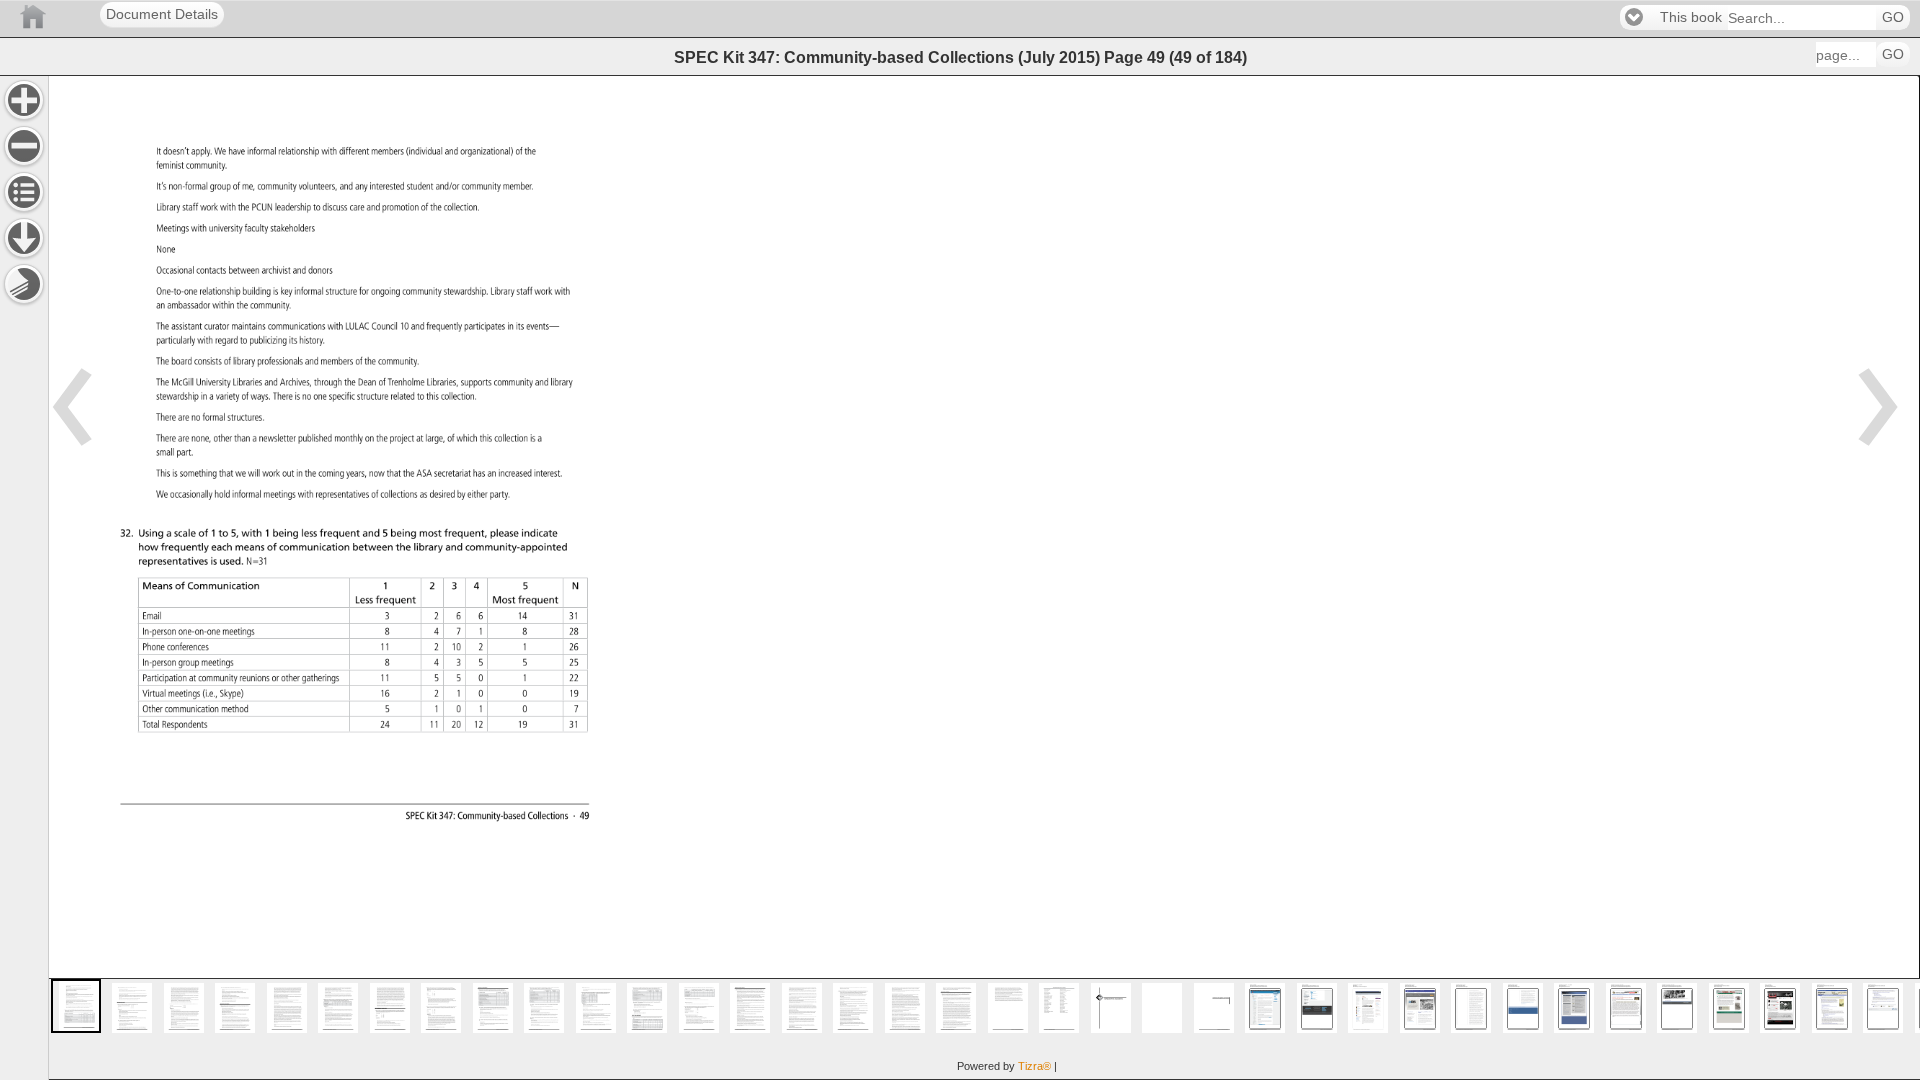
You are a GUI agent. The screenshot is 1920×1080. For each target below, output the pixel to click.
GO (1893, 17)
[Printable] (24, 284)
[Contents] (24, 192)
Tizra (1034, 1066)
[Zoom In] (24, 100)
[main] (984, 577)
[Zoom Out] (24, 146)
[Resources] (24, 238)
